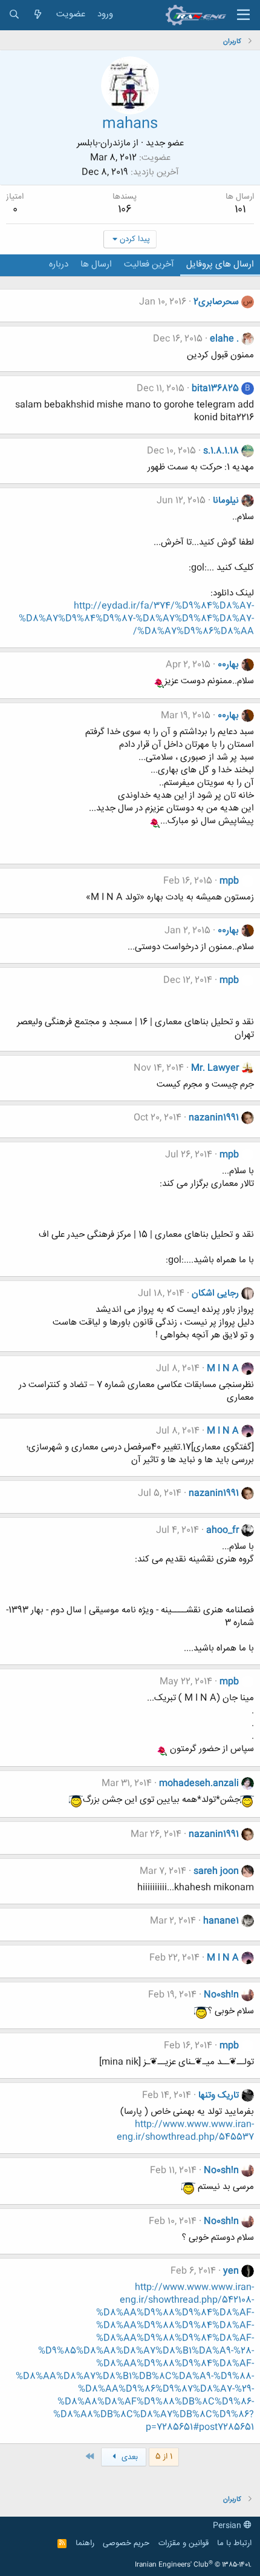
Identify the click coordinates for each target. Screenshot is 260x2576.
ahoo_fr (223, 1530)
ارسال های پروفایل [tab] (220, 264)
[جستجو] (14, 15)
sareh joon (216, 1871)
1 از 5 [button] (164, 2457)
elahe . (224, 339)
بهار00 (228, 665)
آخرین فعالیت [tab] (149, 264)
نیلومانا (226, 501)
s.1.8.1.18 (221, 451)
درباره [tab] (59, 264)
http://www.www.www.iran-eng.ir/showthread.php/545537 (185, 2131)
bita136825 (215, 389)
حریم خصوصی (126, 2543)
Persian (228, 2526)
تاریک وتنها (219, 2095)
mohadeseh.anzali (199, 1783)
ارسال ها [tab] (96, 264)
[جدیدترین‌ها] (38, 15)
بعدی (128, 2457)
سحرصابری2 (216, 302)
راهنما (85, 2543)
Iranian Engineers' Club (193, 2565)
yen (231, 2271)
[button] (243, 15)
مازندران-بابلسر (104, 143)
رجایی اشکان (215, 1293)
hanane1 (221, 1921)
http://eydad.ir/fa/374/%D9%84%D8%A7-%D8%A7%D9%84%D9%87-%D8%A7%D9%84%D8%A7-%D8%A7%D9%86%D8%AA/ (136, 619)
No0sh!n (221, 1995)
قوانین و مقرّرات (184, 2543)
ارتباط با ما (234, 2543)
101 (240, 210)
